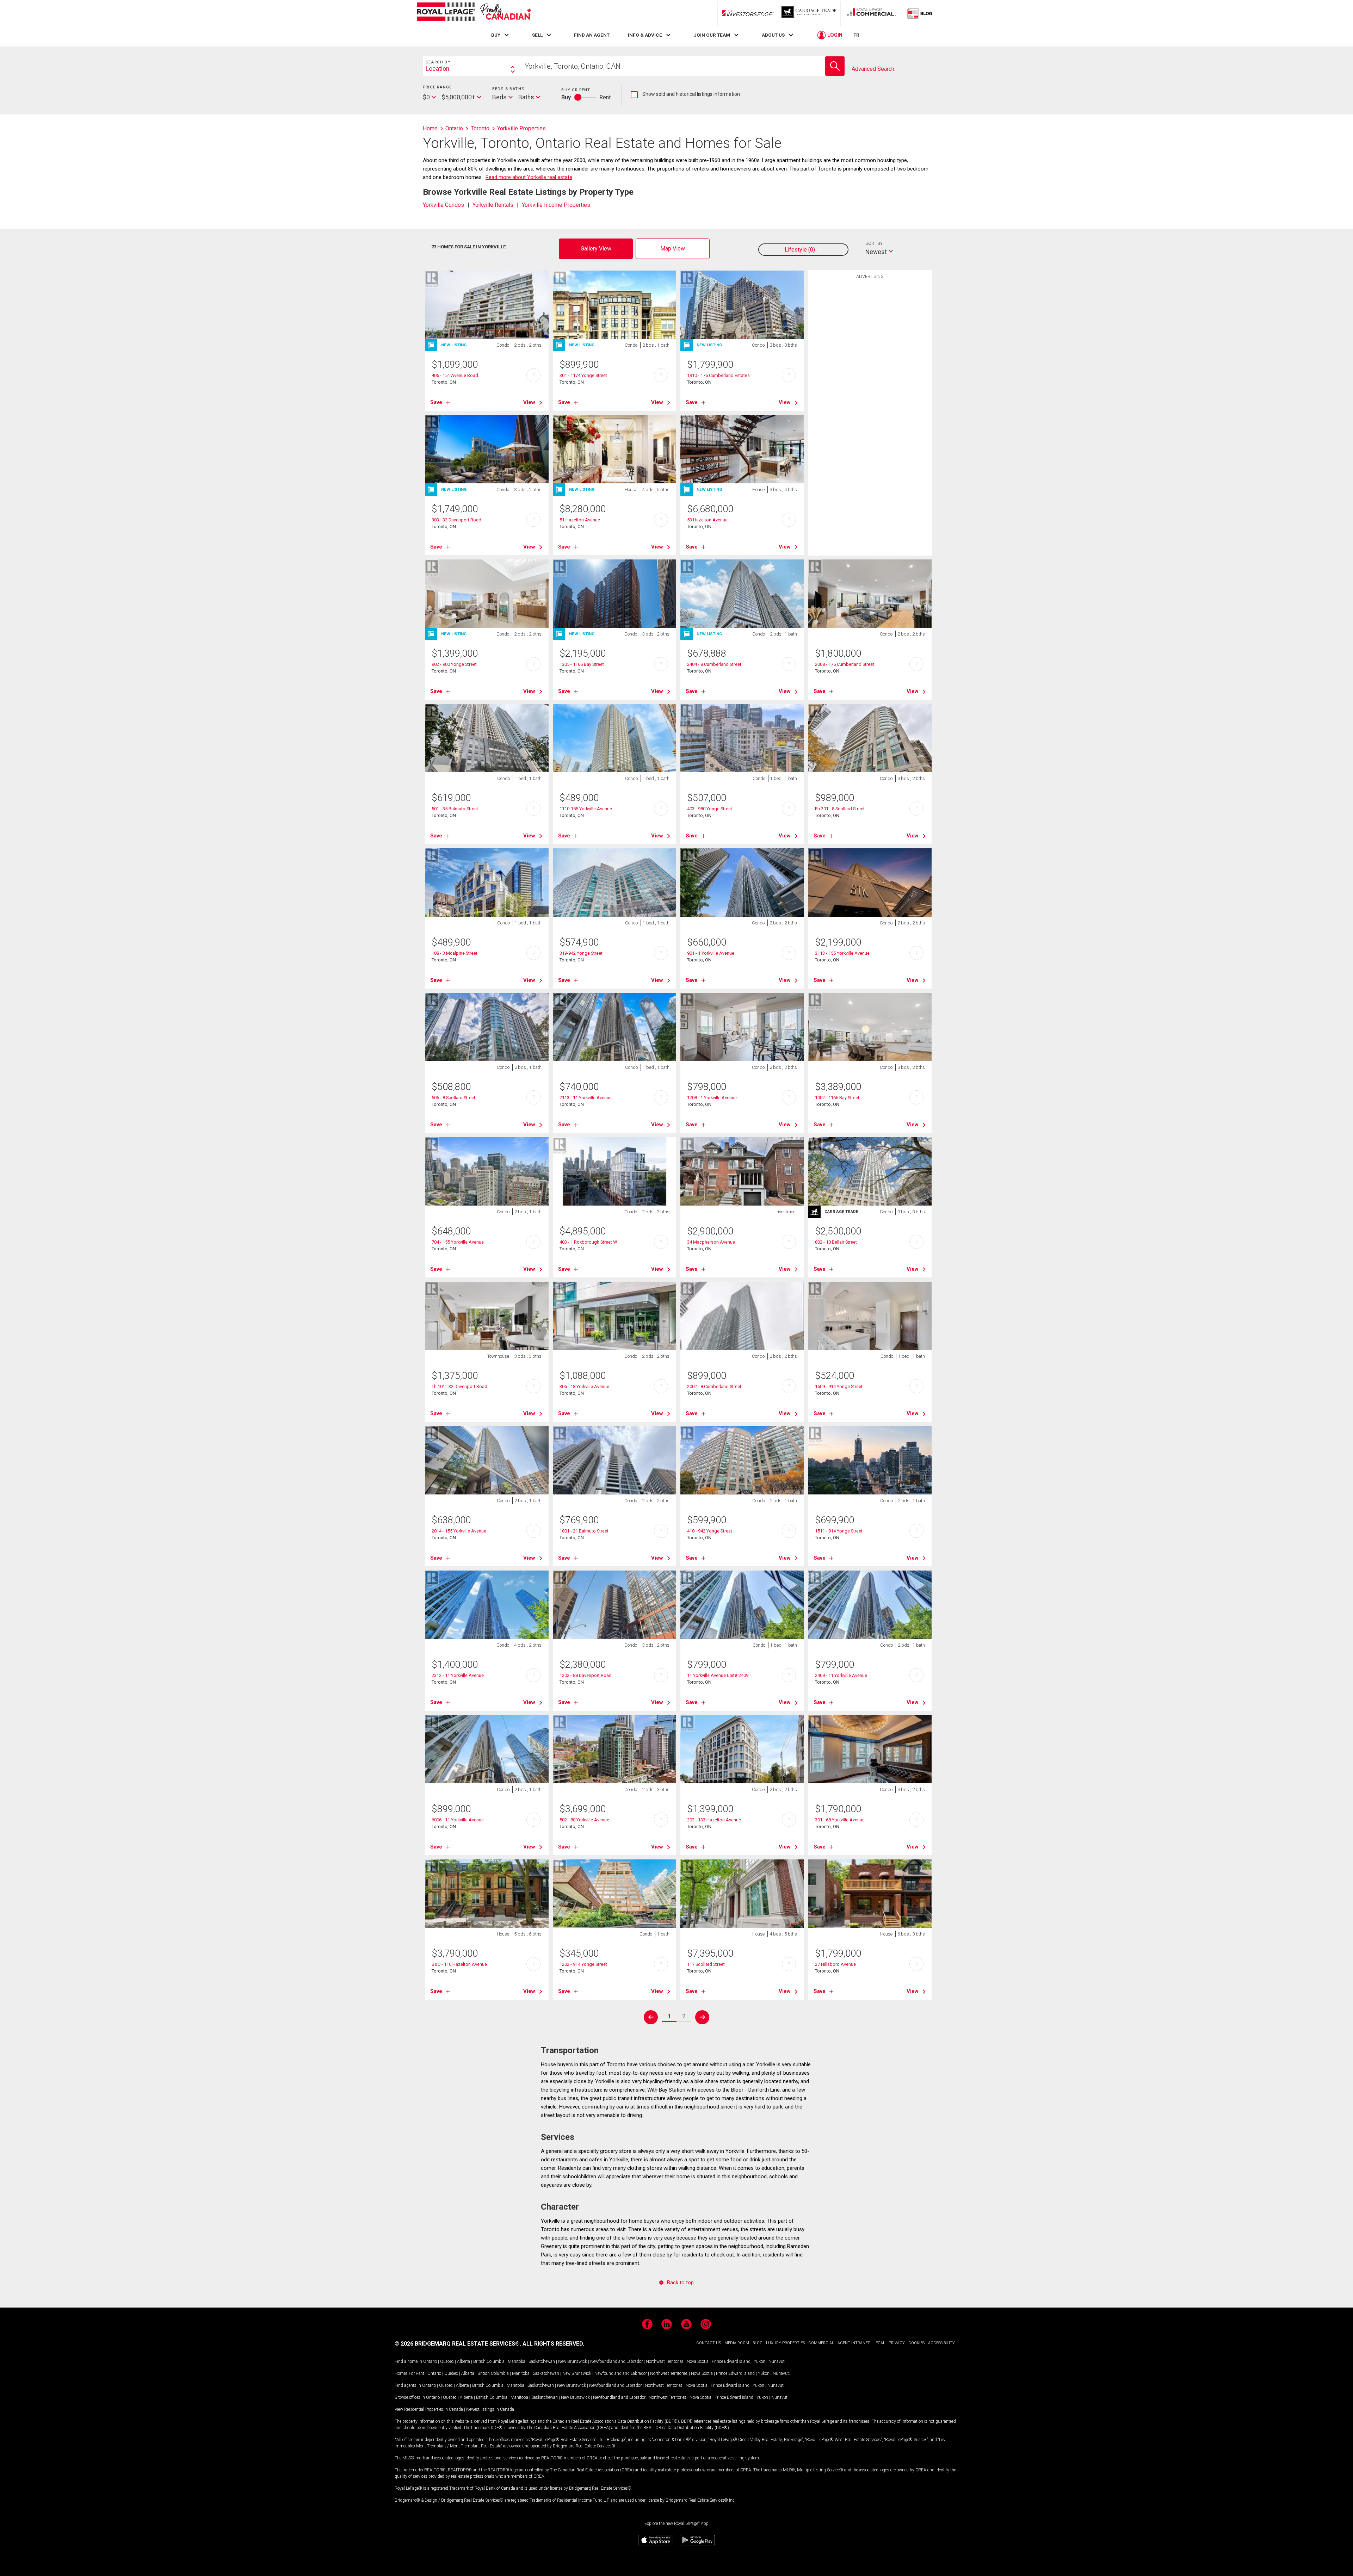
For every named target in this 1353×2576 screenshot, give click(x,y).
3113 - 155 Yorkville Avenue (842, 953)
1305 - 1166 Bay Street (582, 664)
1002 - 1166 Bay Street (837, 1098)
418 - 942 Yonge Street (710, 1531)
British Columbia (489, 2361)
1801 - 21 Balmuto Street (584, 1531)
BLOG (758, 2343)
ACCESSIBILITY (941, 2343)
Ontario (430, 2361)
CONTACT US (709, 2343)
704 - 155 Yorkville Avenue (458, 1242)
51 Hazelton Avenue (580, 520)
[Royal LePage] (474, 13)
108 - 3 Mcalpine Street (455, 953)
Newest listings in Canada (490, 2409)
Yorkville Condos (443, 205)
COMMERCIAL (821, 2343)
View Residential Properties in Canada (429, 2409)
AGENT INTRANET (854, 2343)
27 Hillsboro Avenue (835, 1964)
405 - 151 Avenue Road (455, 375)
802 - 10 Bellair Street (836, 1242)
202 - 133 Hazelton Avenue (714, 1820)
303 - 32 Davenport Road (456, 520)
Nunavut (777, 2361)
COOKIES (916, 2343)
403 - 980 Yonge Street (710, 809)
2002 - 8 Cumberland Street (714, 1386)
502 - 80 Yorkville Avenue (584, 1820)
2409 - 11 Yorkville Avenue (841, 1675)
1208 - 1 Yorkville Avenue (712, 1098)
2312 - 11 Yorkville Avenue (458, 1675)
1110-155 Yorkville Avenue (586, 809)
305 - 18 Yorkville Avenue (584, 1386)
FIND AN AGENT (592, 35)
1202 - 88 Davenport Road (586, 1675)
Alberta (464, 2361)
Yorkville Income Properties (556, 205)
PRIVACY (897, 2343)
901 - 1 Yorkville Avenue (711, 953)
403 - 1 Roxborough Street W (588, 1242)
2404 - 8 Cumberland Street (714, 664)
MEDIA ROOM (737, 2343)
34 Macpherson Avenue (711, 1242)
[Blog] (920, 13)
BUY (496, 35)
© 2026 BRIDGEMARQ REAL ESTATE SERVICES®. (458, 2344)
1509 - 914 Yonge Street (839, 1386)
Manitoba (517, 2361)
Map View (673, 249)
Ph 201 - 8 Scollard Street (840, 809)
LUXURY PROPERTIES (785, 2343)
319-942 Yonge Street (581, 953)
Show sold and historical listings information (685, 94)
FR (856, 35)
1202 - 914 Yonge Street (583, 1964)
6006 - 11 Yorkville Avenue (458, 1820)
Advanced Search (873, 69)
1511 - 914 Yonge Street (839, 1531)
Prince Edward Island (731, 2361)
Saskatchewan (542, 2361)
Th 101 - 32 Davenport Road (459, 1386)
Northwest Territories (665, 2361)
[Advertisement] (870, 392)
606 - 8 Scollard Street (453, 1098)
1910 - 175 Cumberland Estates (718, 375)
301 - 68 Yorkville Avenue (840, 1820)
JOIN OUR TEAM (712, 35)
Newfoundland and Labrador (616, 2361)
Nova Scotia (698, 2361)
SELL (537, 35)
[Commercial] (871, 13)
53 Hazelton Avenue (707, 520)
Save (436, 402)
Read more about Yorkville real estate (529, 177)
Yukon (759, 2361)
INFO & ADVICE (645, 35)
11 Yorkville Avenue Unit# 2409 (718, 1675)
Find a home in (408, 2361)
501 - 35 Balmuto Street (455, 809)
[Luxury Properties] (810, 13)
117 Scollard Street (706, 1964)
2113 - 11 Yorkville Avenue (586, 1098)
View (529, 402)
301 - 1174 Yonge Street (583, 375)
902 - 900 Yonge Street (454, 664)
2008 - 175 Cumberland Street (845, 664)
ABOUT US (773, 35)
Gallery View (596, 249)
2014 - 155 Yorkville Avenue (459, 1531)
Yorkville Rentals (493, 205)
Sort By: (875, 243)
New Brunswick (573, 2361)
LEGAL (879, 2343)
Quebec (447, 2361)
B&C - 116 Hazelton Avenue (459, 1964)
